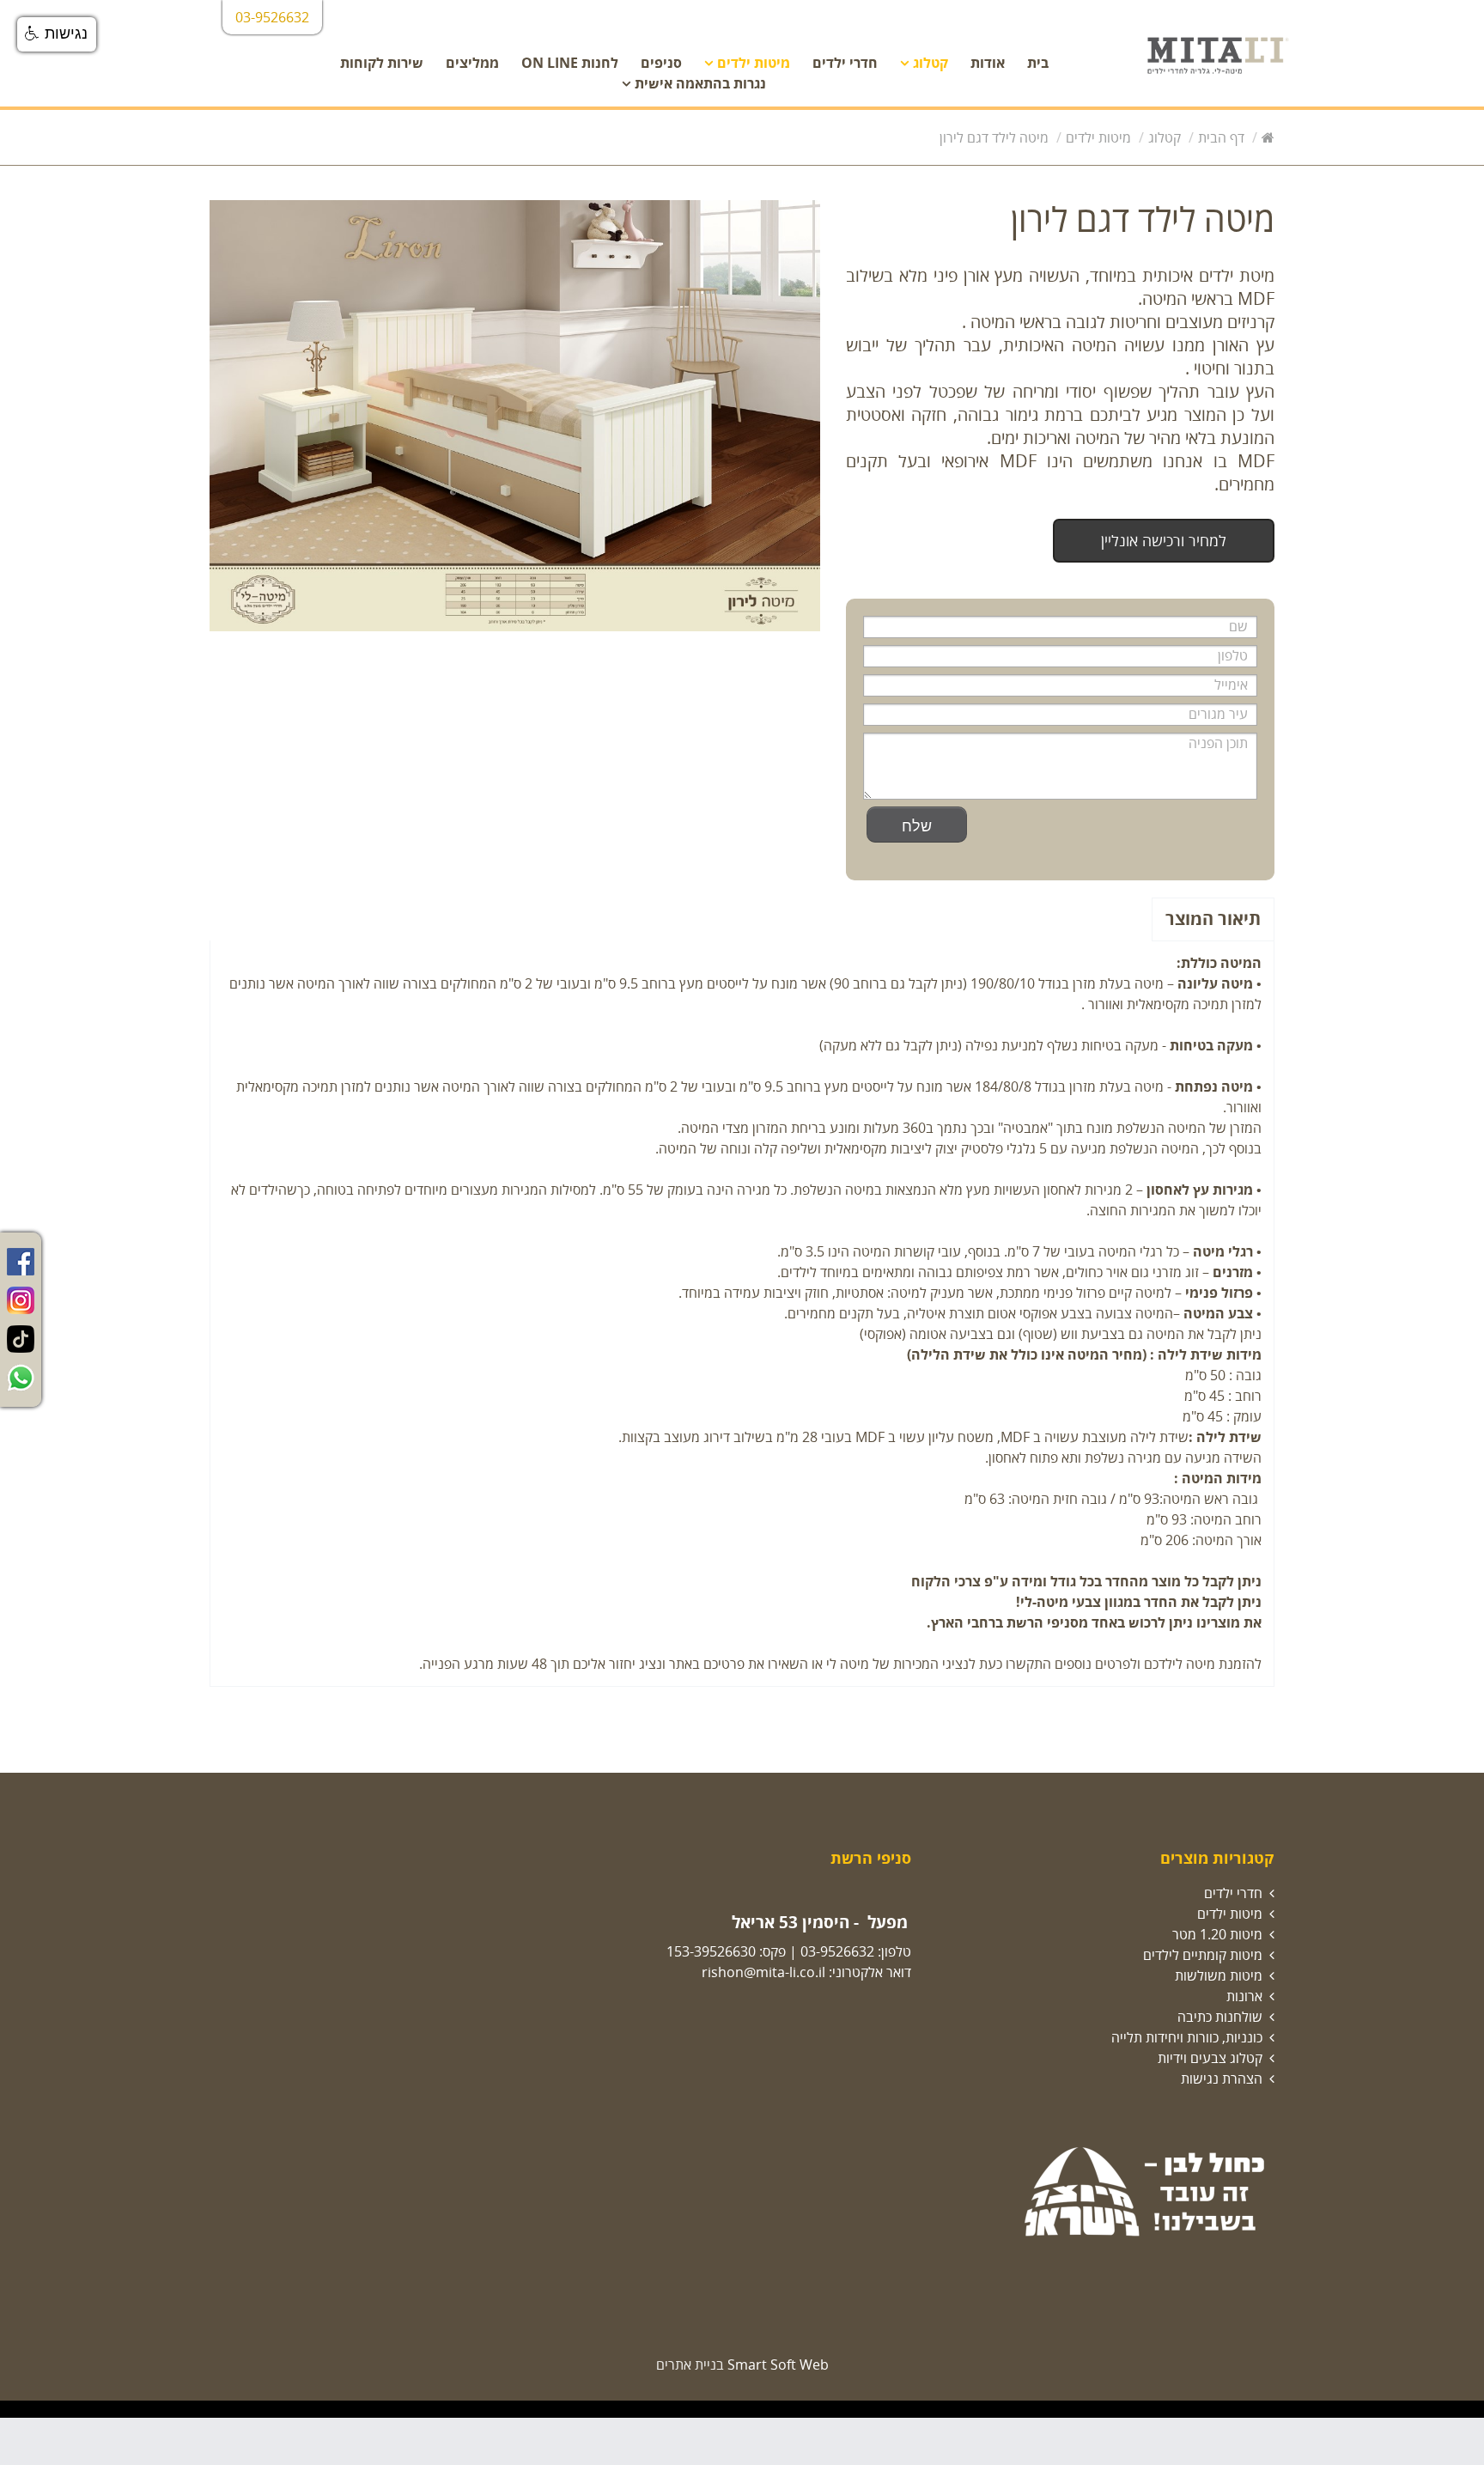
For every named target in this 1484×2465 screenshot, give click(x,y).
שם (1233, 626)
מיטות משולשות (1219, 1975)
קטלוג (931, 63)
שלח (917, 825)
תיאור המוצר (1213, 919)
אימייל (1226, 685)
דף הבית (1221, 137)
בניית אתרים (690, 2365)
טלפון (1227, 655)
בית (1038, 63)
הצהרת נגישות (1222, 2079)
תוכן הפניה (1218, 743)
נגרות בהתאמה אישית (700, 83)
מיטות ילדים (754, 63)
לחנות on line (570, 63)
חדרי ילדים (845, 63)
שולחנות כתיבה (1220, 2017)
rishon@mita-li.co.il (763, 1972)
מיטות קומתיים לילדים (1203, 1955)
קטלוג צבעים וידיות (1210, 2058)
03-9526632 (837, 1951)
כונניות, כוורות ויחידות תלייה (1187, 2037)
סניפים (661, 63)
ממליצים (472, 63)
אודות (988, 63)
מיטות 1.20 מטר (1217, 1934)
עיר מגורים (1218, 714)
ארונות (1244, 1996)
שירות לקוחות (382, 63)
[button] (57, 34)
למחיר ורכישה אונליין (1164, 540)
